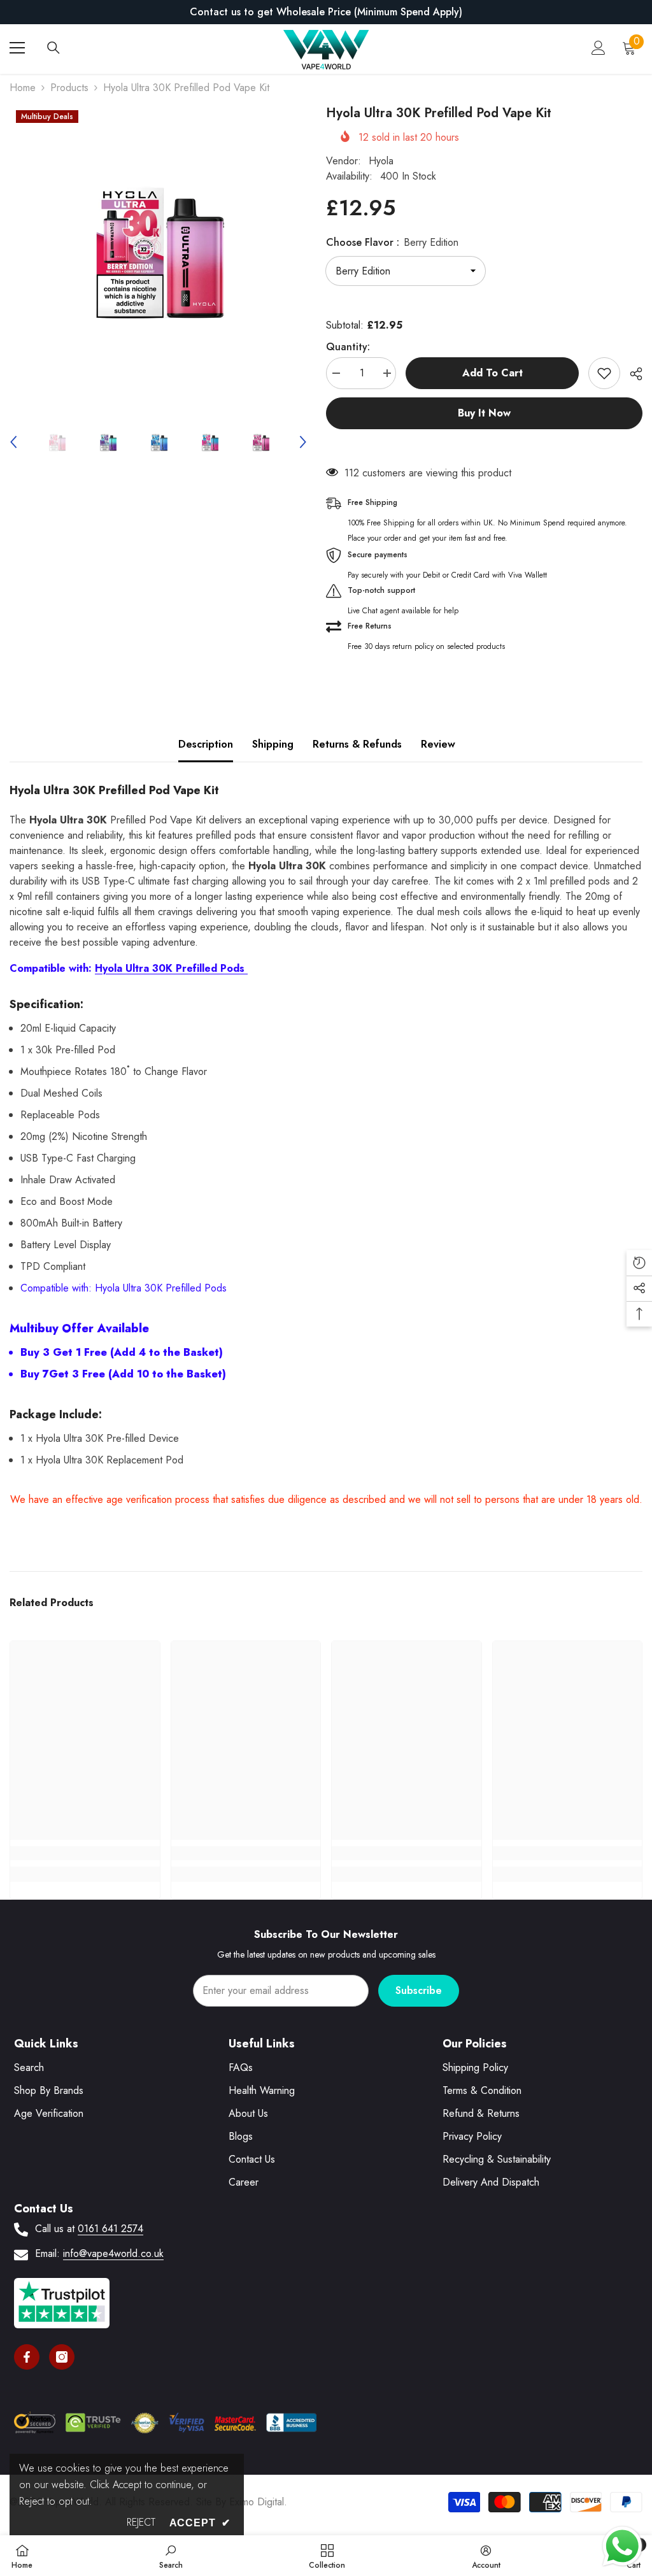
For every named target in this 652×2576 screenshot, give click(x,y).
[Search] (53, 48)
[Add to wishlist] (604, 373)
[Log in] (599, 48)
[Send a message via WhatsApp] (622, 2546)
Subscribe (419, 1990)
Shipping (273, 744)
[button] (13, 442)
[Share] (631, 374)
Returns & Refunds (357, 744)
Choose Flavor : (392, 242)
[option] (326, 12)
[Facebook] (27, 2357)
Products (69, 88)
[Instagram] (62, 2357)
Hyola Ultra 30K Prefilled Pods (171, 968)
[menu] (17, 48)
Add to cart (493, 373)
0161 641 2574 (110, 2229)
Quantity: (348, 347)
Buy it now (484, 413)
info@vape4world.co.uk (113, 2253)
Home (23, 88)
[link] (85, 1853)
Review (438, 744)
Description (206, 744)
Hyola (381, 161)
